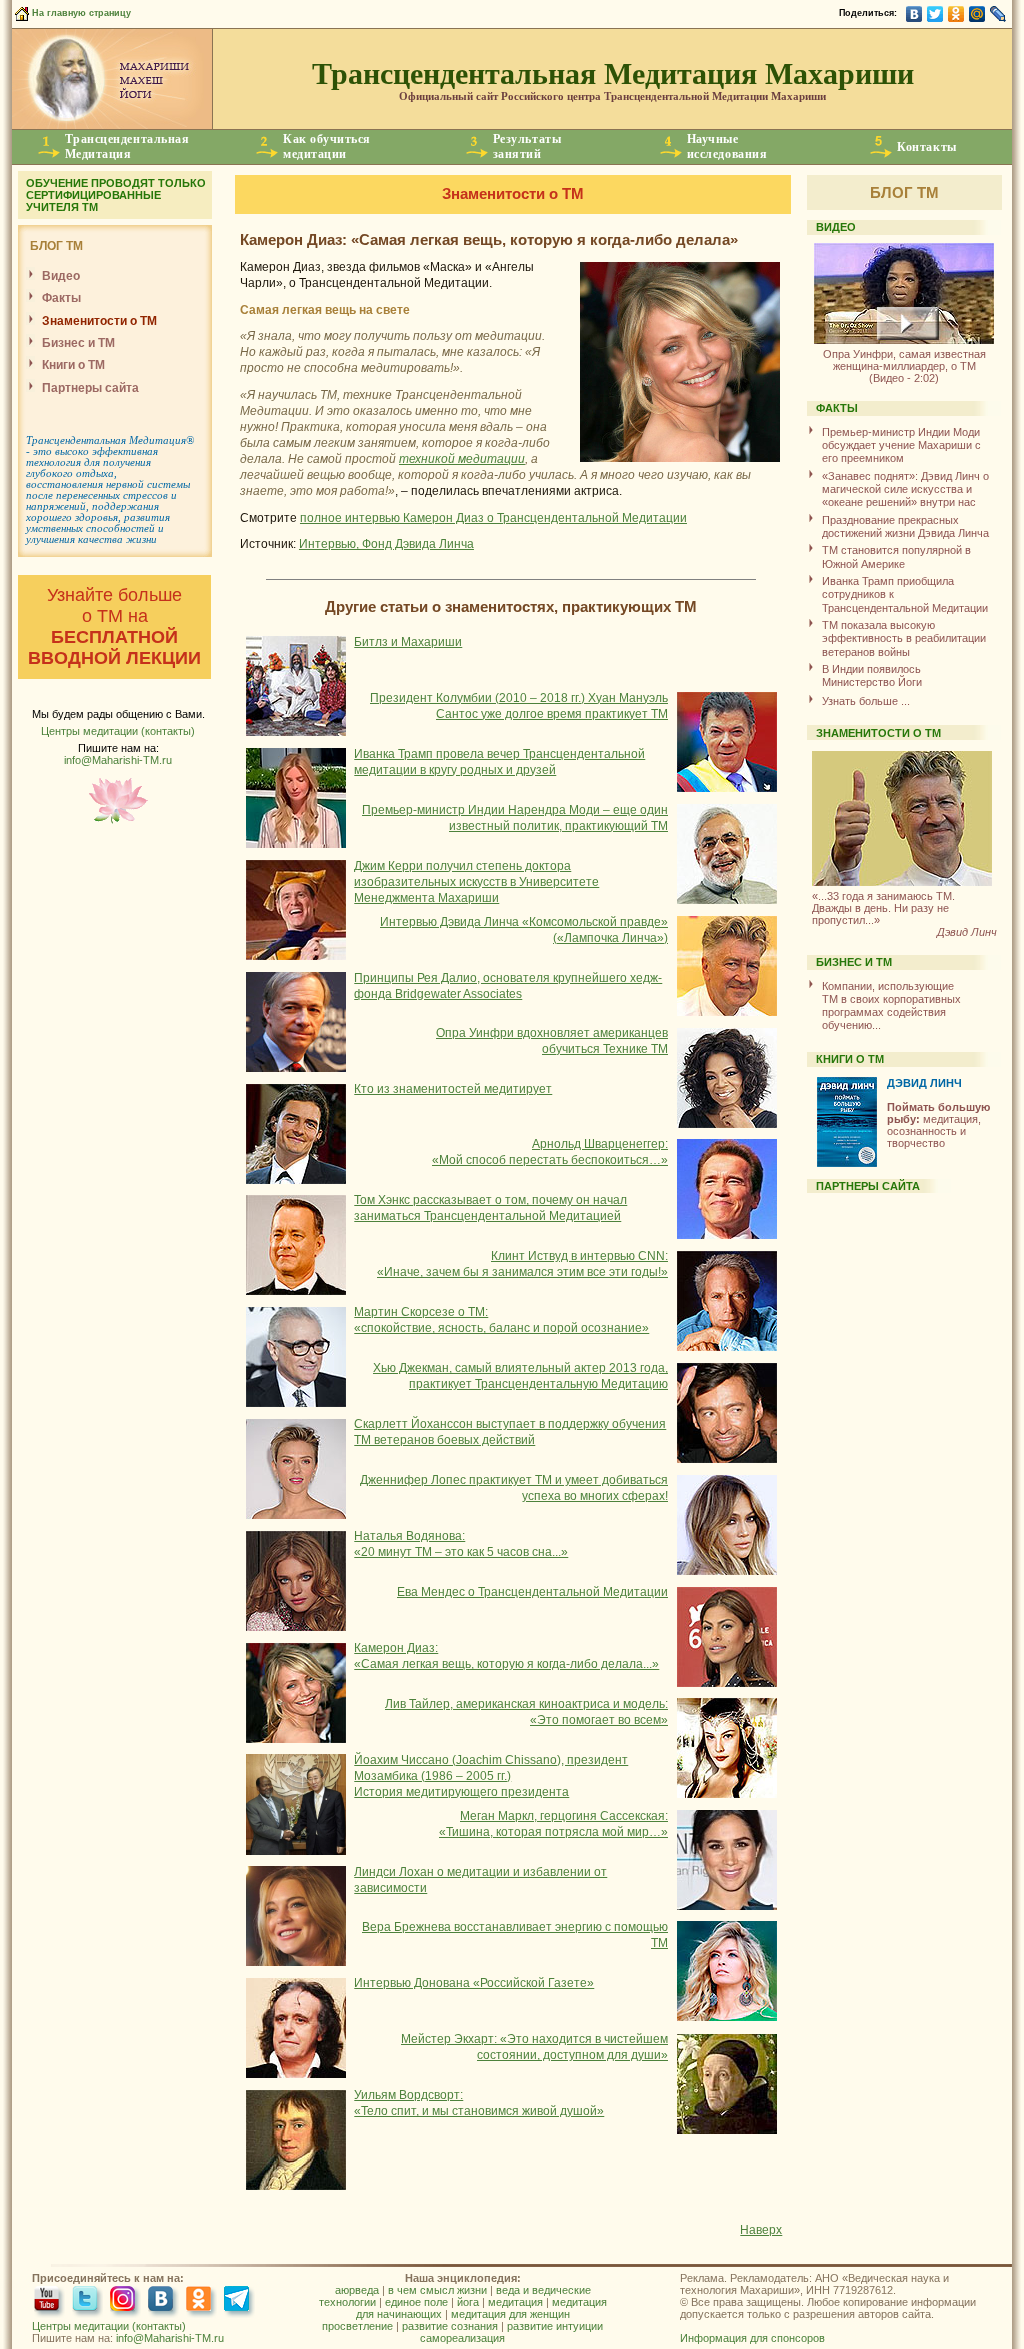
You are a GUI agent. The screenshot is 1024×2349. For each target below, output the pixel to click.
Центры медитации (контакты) (118, 731)
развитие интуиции (555, 2326)
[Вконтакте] (163, 2301)
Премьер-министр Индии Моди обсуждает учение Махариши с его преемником (901, 445)
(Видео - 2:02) (904, 366)
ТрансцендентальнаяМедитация (127, 146)
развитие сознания (450, 2326)
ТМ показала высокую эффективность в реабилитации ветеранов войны (904, 638)
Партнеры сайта (90, 388)
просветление (357, 2326)
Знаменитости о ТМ (99, 321)
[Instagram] (125, 2301)
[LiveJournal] (998, 14)
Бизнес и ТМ (78, 343)
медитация (515, 2302)
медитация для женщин (510, 2314)
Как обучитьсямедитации (327, 146)
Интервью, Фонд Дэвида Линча (386, 544)
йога (468, 2302)
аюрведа (357, 2290)
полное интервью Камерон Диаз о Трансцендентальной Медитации (493, 518)
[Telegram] (239, 2301)
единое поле (416, 2302)
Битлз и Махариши (408, 642)
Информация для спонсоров (752, 2338)
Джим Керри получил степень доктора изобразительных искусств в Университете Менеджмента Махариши (476, 882)
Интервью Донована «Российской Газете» (474, 1983)
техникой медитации (462, 459)
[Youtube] (49, 2301)
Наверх (761, 2230)
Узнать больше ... (866, 701)
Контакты (926, 147)
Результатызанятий (527, 146)
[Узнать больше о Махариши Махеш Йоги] (112, 125)
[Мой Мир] (977, 14)
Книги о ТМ (73, 365)
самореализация (462, 2338)
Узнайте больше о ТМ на (114, 626)
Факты (61, 298)
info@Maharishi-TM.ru (118, 760)
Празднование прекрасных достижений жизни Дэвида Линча (905, 526)
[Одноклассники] (956, 14)
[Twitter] (935, 14)
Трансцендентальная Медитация (106, 440)
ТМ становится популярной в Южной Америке (896, 556)
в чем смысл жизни (437, 2290)
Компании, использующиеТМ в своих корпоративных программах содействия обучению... (891, 1006)
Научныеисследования (727, 146)
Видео (61, 276)
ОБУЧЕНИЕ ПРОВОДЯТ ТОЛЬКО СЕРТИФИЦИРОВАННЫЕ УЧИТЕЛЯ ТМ (116, 195)
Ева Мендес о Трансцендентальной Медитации (532, 1592)
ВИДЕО (836, 227)
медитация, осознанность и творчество (938, 1125)
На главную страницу (80, 13)
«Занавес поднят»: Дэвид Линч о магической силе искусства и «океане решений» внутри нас (905, 489)
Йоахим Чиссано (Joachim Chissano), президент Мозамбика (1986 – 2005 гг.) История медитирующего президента (491, 1776)
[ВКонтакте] (914, 14)
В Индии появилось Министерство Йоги (872, 675)
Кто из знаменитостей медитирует (453, 1089)
